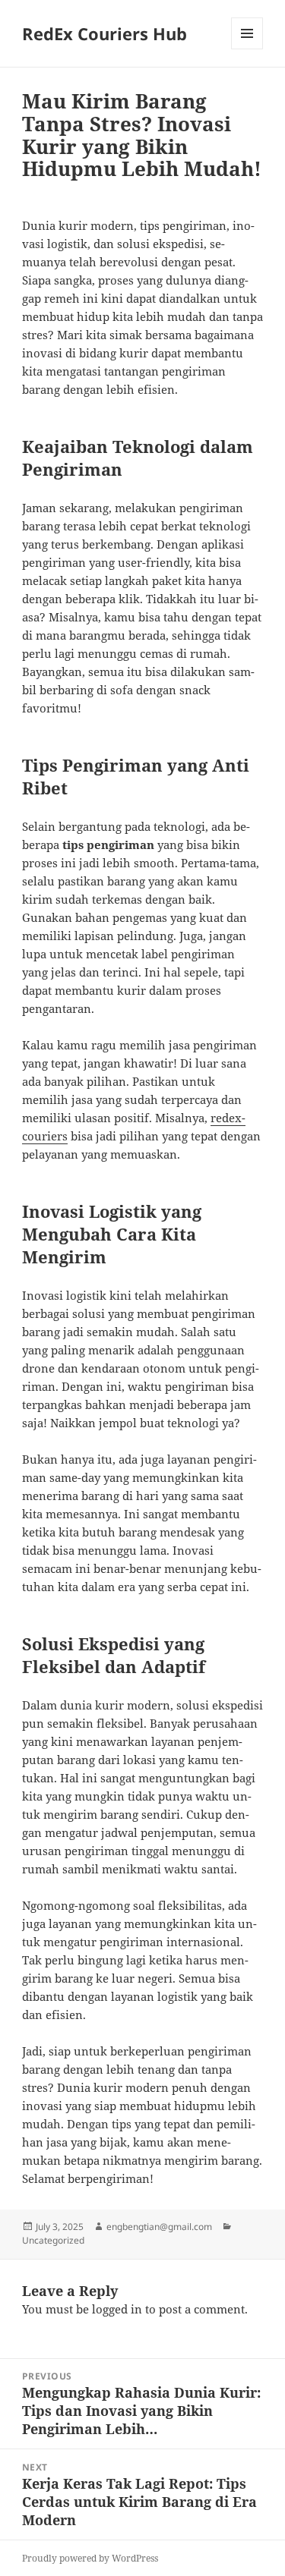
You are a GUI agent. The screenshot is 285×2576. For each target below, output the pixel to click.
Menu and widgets (247, 49)
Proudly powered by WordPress (90, 2558)
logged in (117, 2309)
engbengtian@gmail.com (159, 2227)
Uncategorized (53, 2240)
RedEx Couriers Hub (104, 33)
